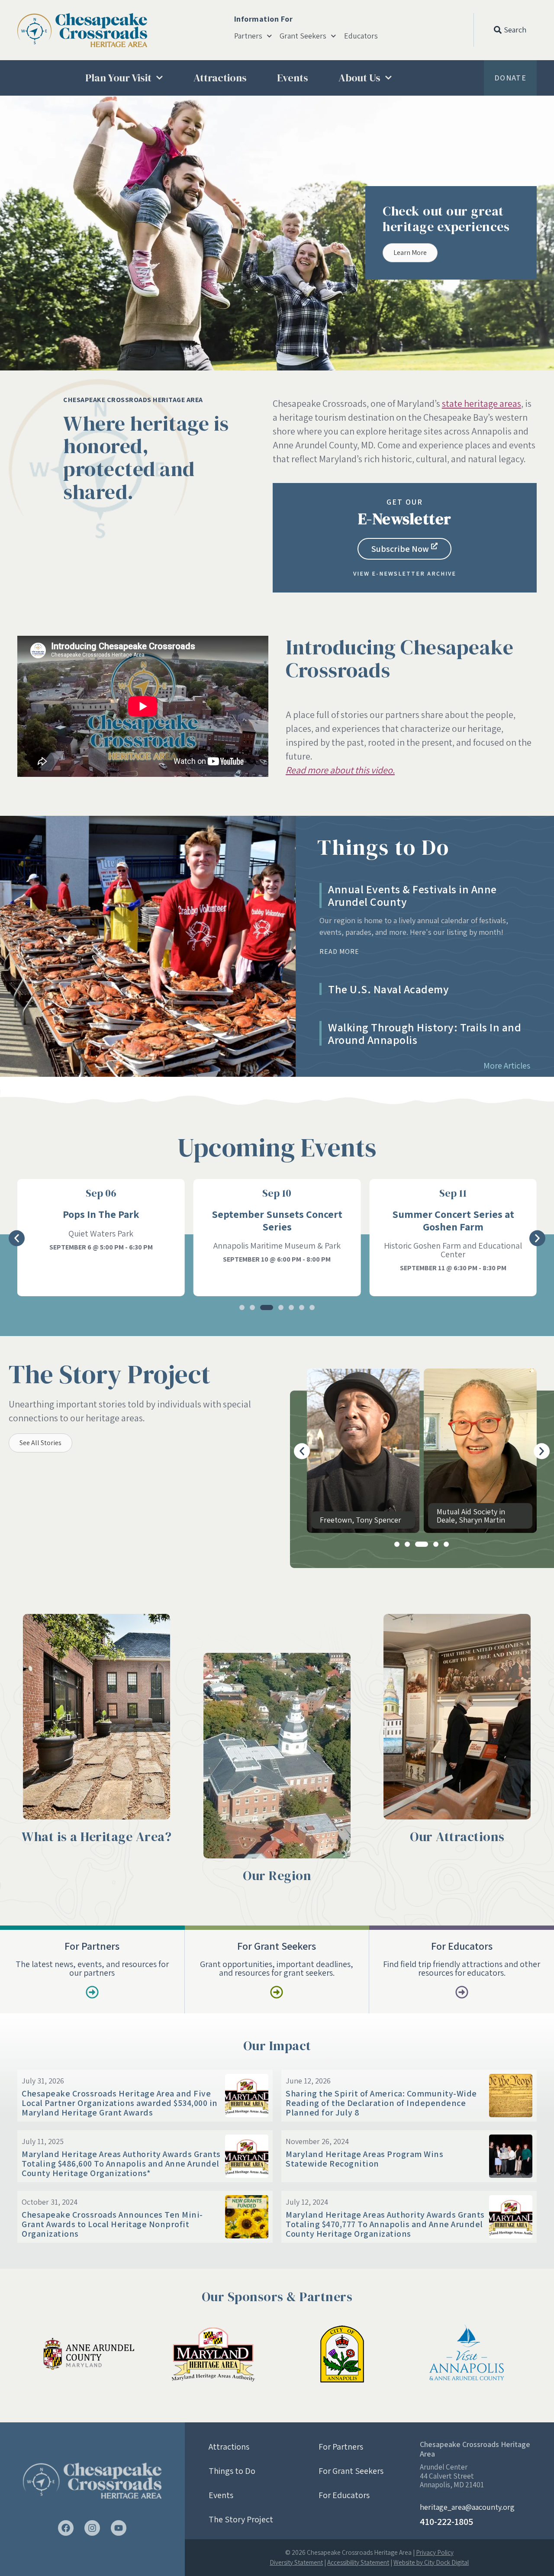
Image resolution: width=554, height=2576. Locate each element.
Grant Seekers (303, 36)
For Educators (344, 2495)
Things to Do (232, 2471)
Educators (361, 36)
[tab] (425, 920)
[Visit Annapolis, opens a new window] (469, 2354)
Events (293, 78)
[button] (12, 226)
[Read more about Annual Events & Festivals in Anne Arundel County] (148, 946)
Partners (248, 36)
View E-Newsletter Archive (405, 573)
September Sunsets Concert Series (101, 1220)
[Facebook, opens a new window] (66, 2528)
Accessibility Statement (358, 2562)
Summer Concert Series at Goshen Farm (277, 1220)
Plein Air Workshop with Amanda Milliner (453, 1220)
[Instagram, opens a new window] (92, 2528)
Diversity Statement (296, 2562)
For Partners (341, 2447)
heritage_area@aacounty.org (467, 2507)
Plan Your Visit (118, 78)
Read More (339, 952)
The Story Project (241, 2519)
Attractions (220, 78)
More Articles (507, 1066)
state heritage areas (482, 403)
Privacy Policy (435, 2552)
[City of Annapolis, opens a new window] (341, 2354)
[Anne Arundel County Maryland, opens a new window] (85, 2354)
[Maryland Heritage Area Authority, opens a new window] (213, 2354)
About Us (359, 78)
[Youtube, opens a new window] (119, 2528)
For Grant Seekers (351, 2471)
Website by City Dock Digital (431, 2562)
